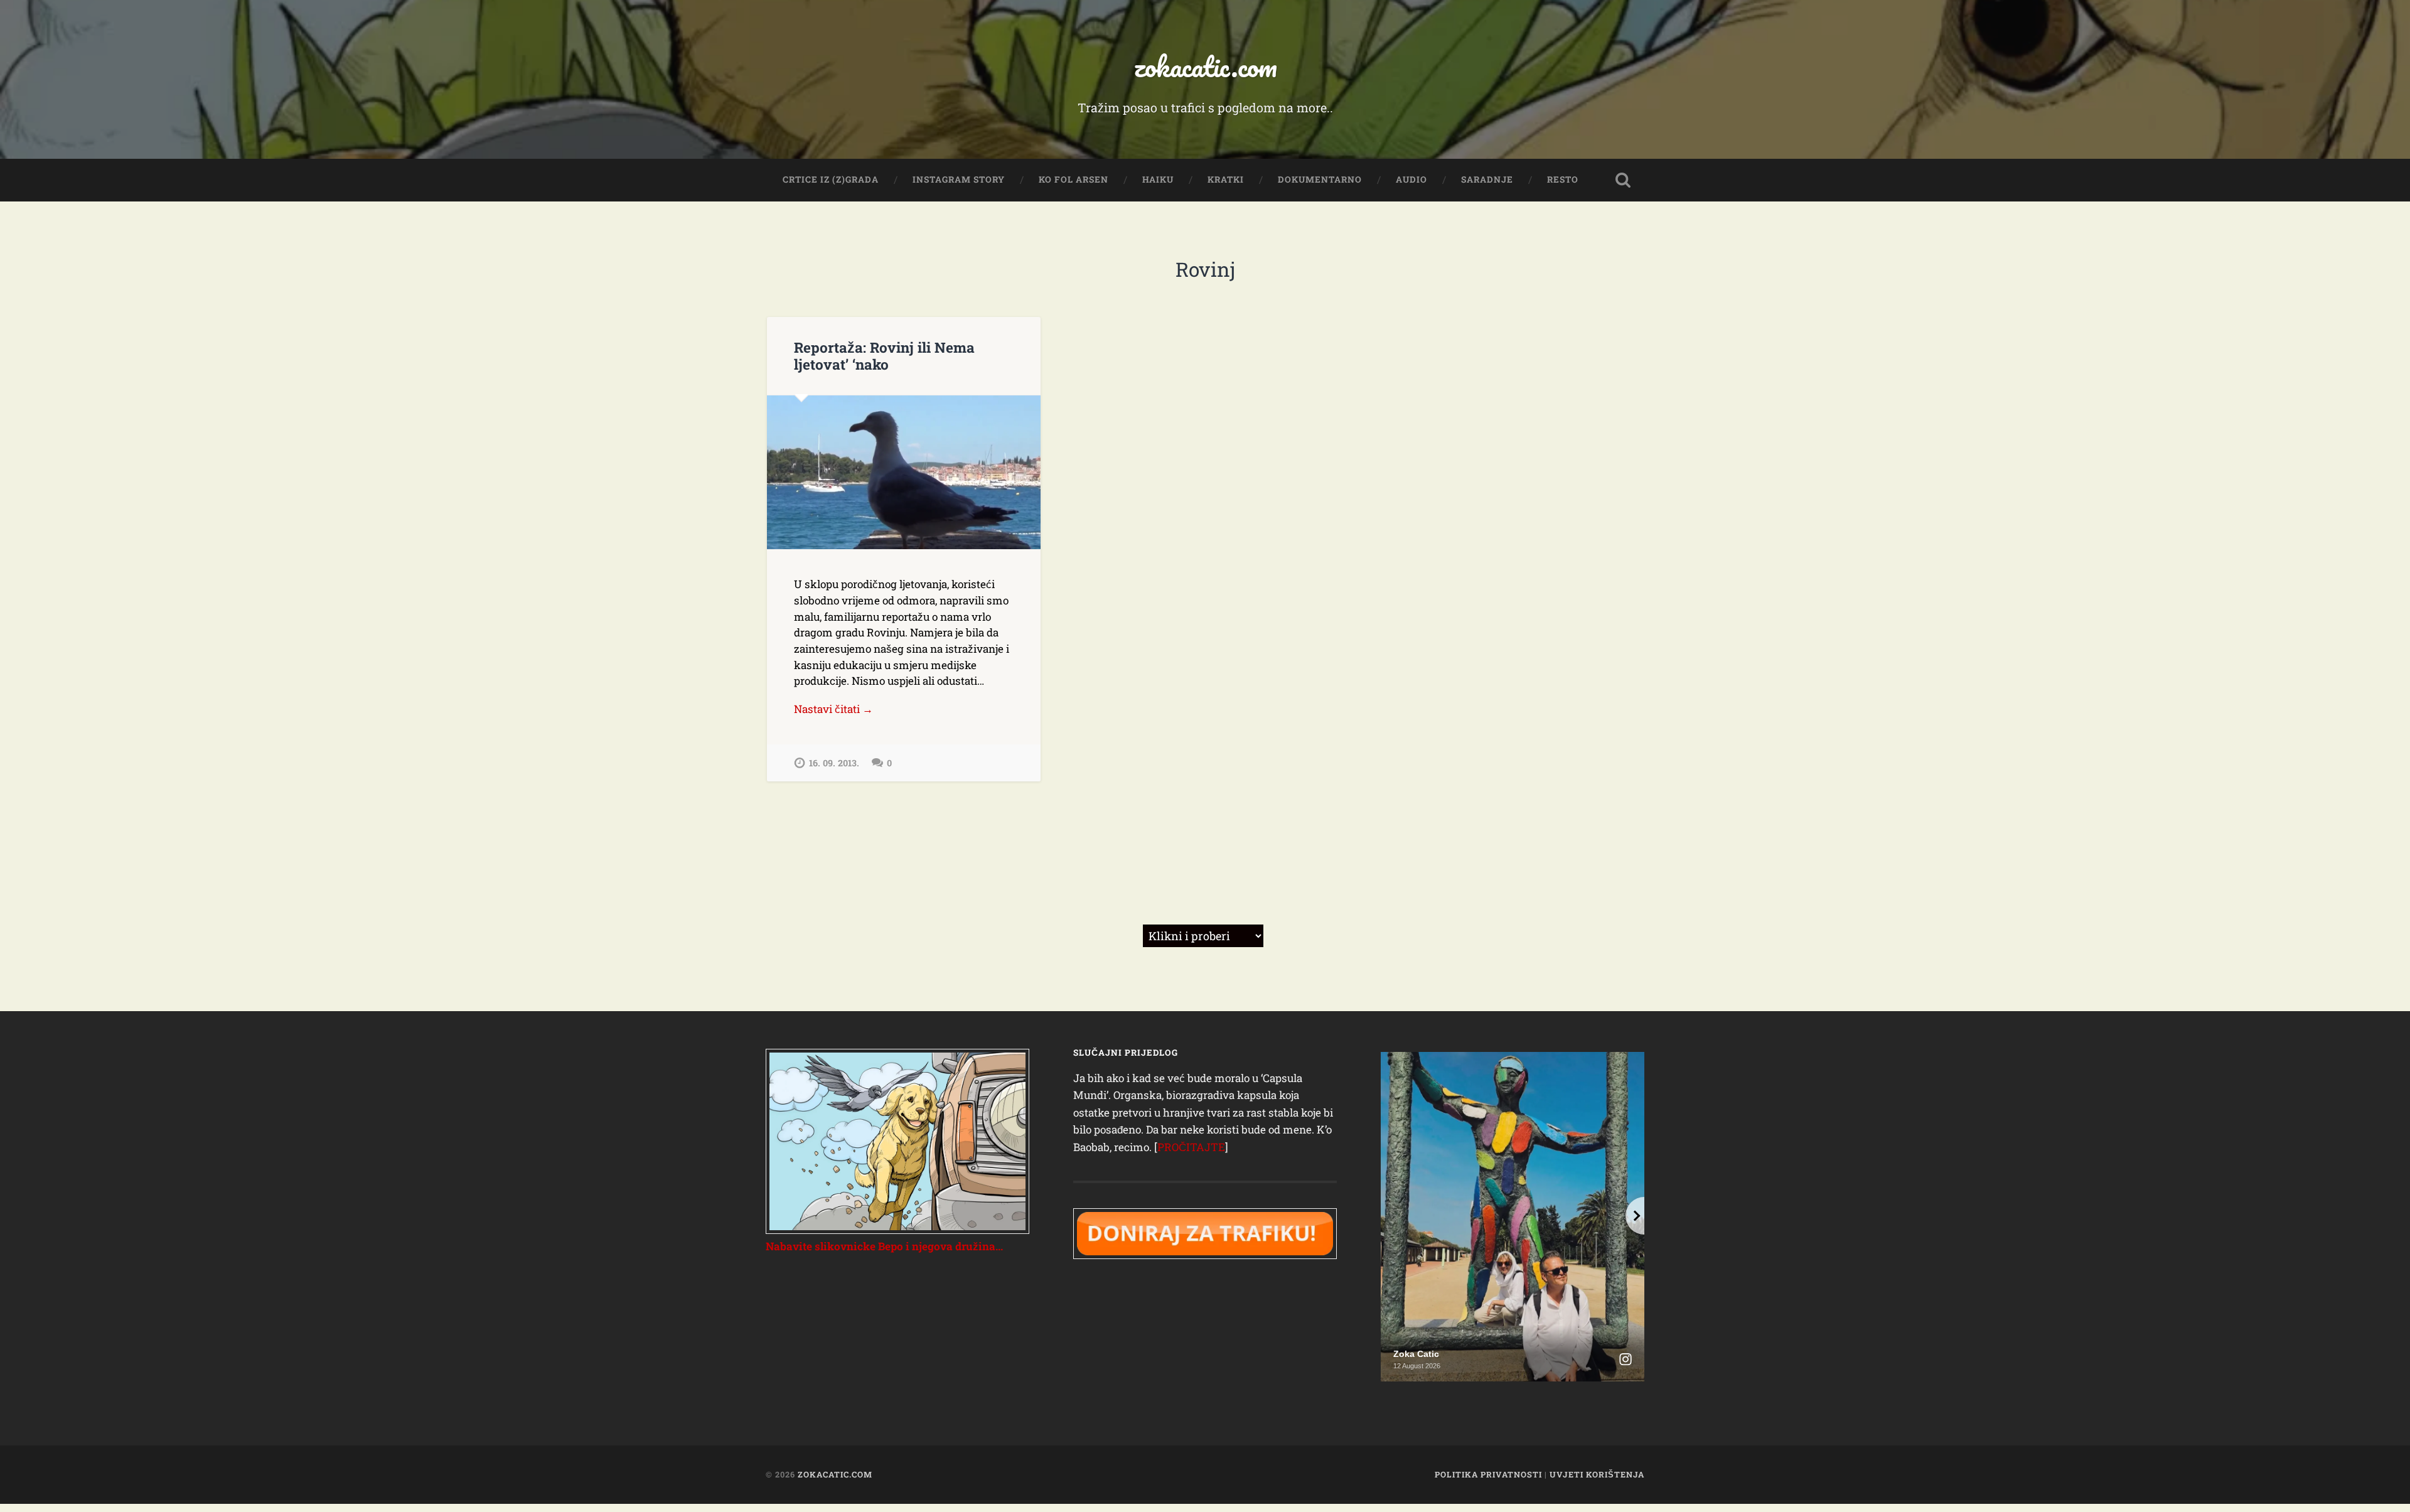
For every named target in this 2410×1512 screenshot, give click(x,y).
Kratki (1226, 180)
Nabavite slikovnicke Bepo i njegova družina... (884, 1246)
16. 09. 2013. (834, 763)
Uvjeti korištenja (1597, 1474)
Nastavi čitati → (833, 709)
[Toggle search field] (1623, 180)
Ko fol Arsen (1074, 180)
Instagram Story (959, 180)
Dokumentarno (1320, 180)
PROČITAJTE (1191, 1147)
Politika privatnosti (1488, 1474)
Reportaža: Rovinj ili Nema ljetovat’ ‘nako (884, 356)
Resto (1563, 180)
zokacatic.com (1205, 66)
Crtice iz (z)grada (831, 180)
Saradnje (1487, 180)
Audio (1411, 180)
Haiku (1158, 180)
